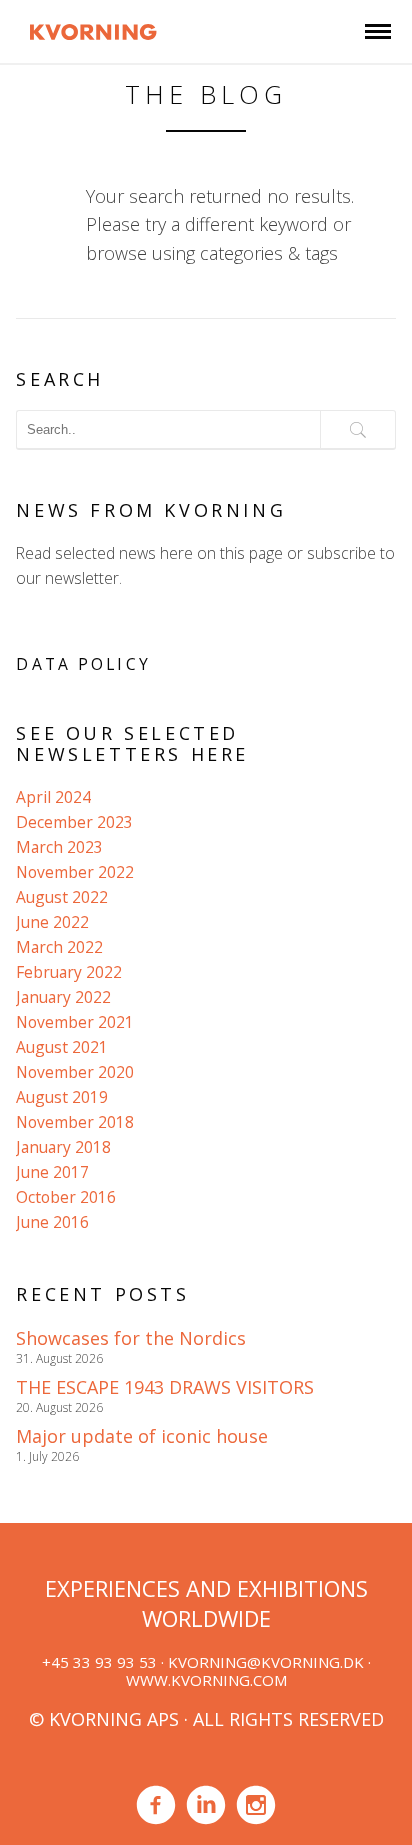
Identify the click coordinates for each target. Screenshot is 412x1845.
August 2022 (62, 897)
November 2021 (75, 1022)
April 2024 (53, 797)
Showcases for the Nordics (131, 1338)
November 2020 (75, 1072)
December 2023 (74, 822)
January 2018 (63, 1147)
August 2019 (62, 1097)
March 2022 (59, 947)
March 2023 (59, 847)
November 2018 (75, 1122)
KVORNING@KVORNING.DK (266, 1662)
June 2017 (52, 1172)
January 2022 (63, 997)
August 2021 (62, 1047)
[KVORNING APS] (93, 29)
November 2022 (75, 872)
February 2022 (69, 972)
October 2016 (66, 1197)
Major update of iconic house (142, 1436)
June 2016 (52, 1222)
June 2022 (52, 922)
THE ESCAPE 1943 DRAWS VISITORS (165, 1387)
